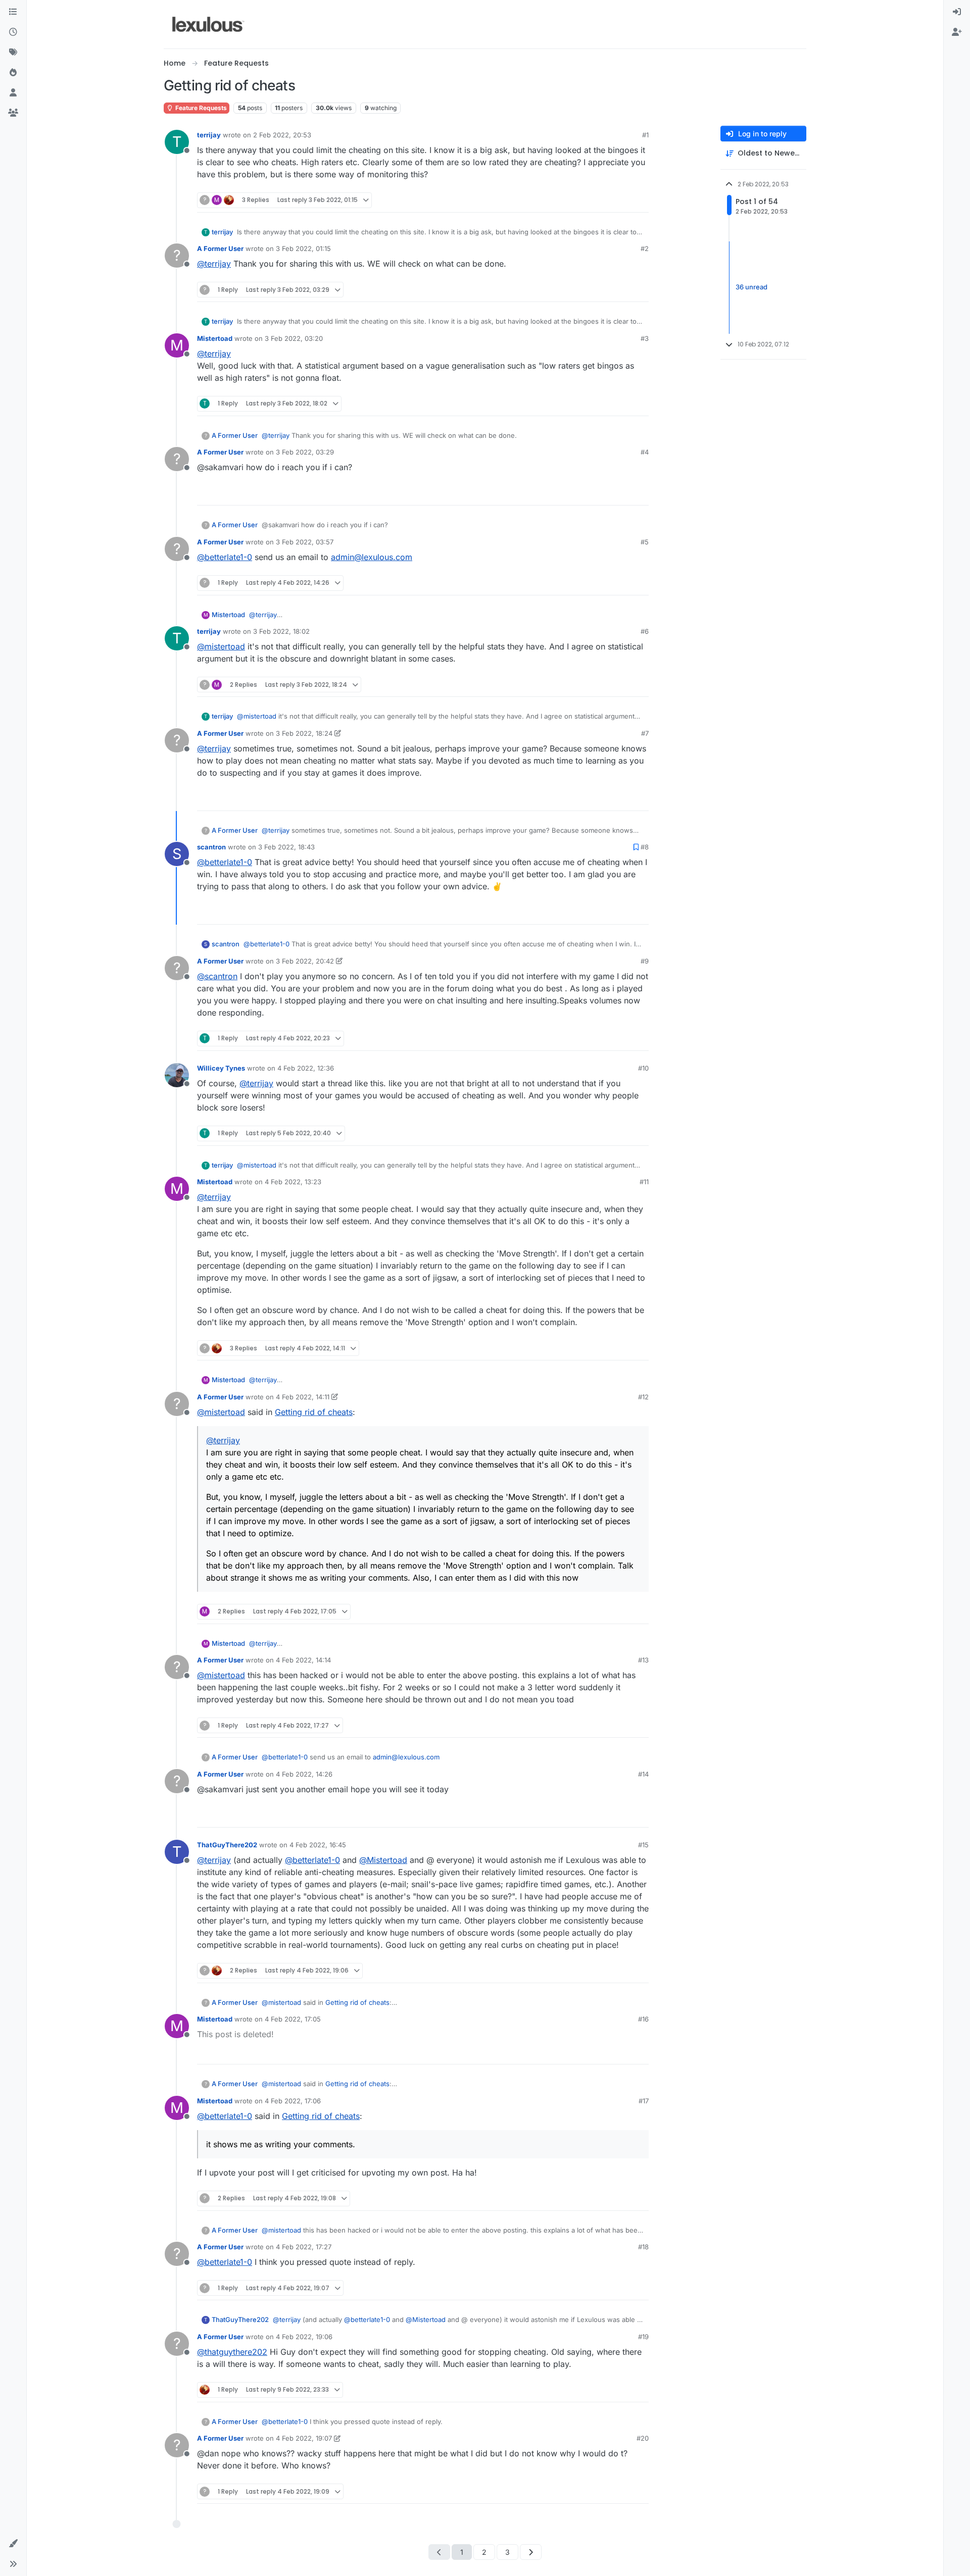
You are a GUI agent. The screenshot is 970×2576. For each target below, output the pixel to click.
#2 (645, 248)
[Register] (957, 32)
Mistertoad (215, 338)
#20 (643, 2438)
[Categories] (13, 12)
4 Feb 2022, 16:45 (318, 1845)
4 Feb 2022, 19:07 (304, 2438)
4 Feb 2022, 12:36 (306, 1068)
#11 (644, 1182)
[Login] (957, 12)
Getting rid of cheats (314, 1412)
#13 (643, 1660)
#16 (643, 2019)
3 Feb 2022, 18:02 (281, 631)
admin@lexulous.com (372, 557)
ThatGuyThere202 (227, 1845)
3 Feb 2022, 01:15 (303, 248)
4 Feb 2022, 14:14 (303, 1660)
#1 (645, 135)
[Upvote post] (602, 200)
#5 (645, 542)
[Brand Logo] (208, 24)
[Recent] (13, 32)
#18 (643, 2247)
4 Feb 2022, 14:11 (303, 1397)
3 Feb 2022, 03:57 (305, 542)
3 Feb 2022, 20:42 (305, 961)
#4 (645, 452)
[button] (13, 2544)
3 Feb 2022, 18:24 (304, 733)
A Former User (220, 248)
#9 (645, 961)
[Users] (13, 93)
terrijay (209, 135)
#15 (643, 1845)
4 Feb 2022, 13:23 (293, 1182)
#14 (643, 1774)
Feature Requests (200, 108)
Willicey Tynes (221, 1068)
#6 (645, 631)
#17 (644, 2101)
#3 (645, 338)
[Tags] (13, 53)
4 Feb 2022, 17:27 (304, 2247)
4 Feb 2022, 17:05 (293, 2019)
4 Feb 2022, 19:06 (304, 2337)
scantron (211, 847)
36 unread (751, 287)
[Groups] (13, 113)
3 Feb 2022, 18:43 (286, 847)
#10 (643, 1068)
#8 (645, 847)
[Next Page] (531, 2552)
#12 (643, 1397)
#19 (643, 2337)
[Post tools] (640, 200)
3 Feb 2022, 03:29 (305, 452)
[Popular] (13, 73)
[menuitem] (957, 12)
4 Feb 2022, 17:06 (293, 2101)
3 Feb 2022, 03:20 (294, 338)
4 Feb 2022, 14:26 (304, 1774)
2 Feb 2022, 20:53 (282, 135)
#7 (645, 733)
